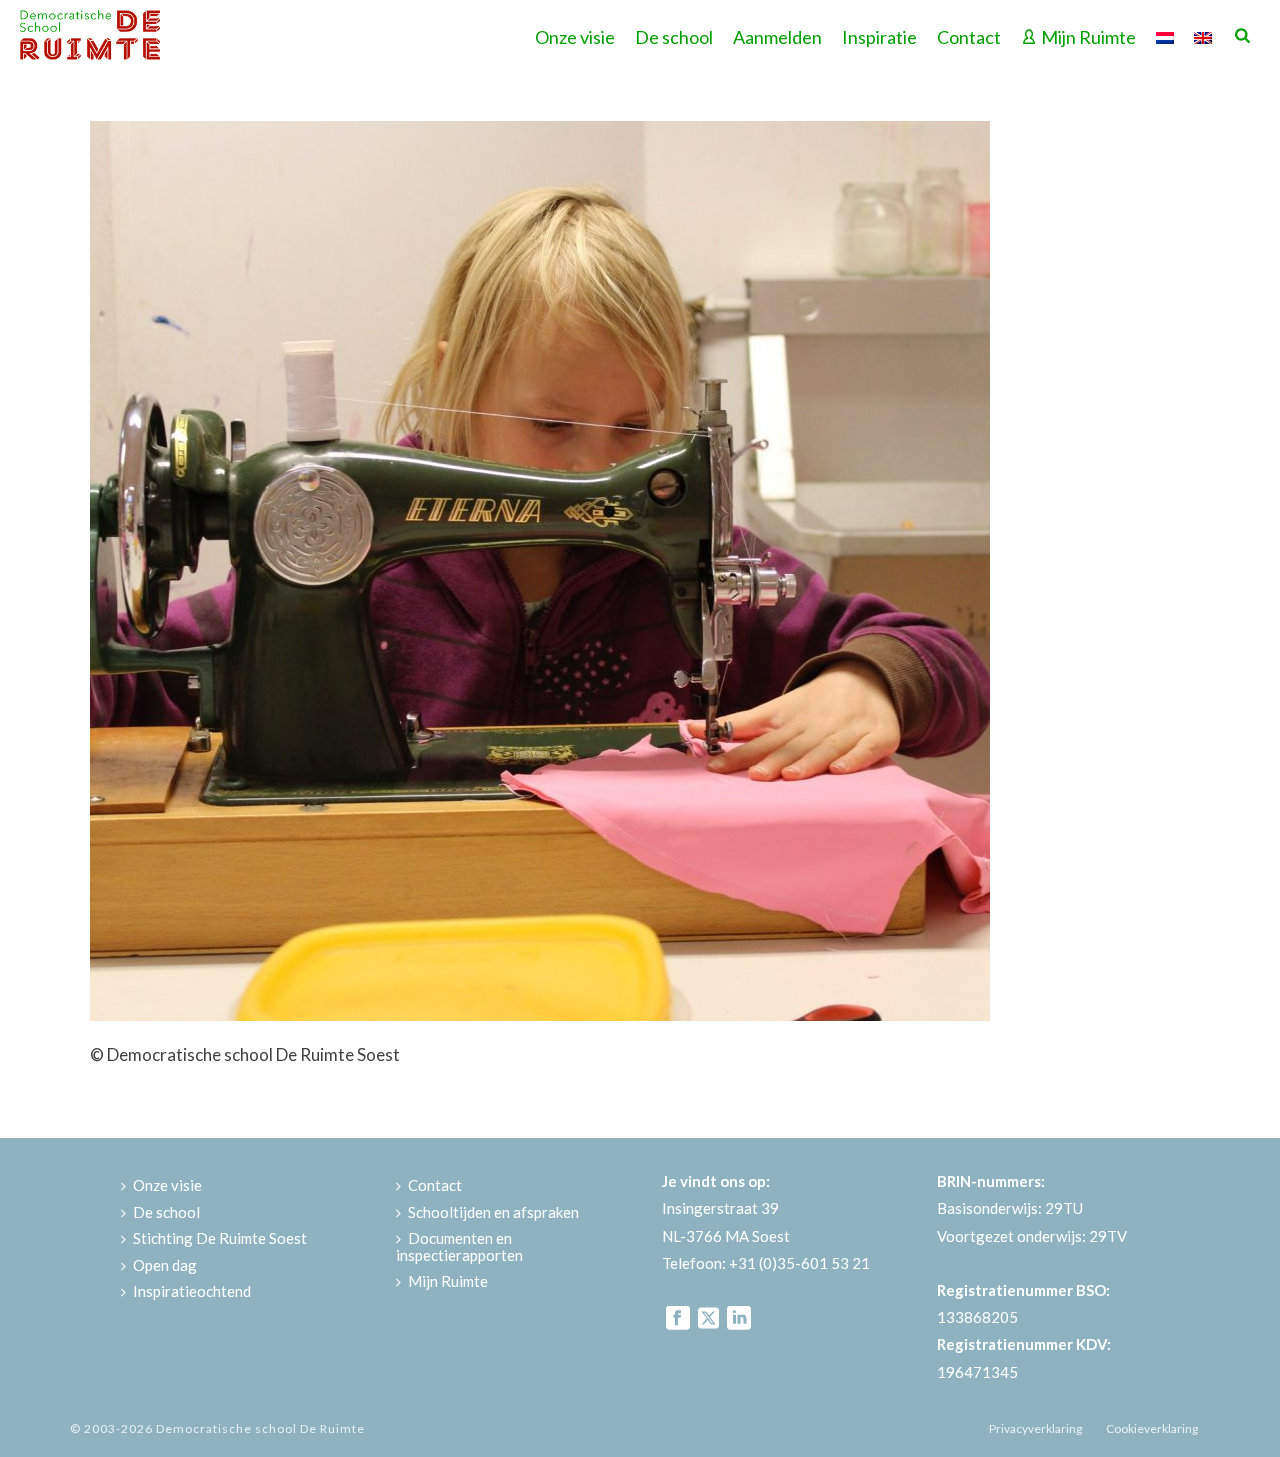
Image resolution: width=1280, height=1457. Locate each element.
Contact (969, 37)
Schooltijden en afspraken (493, 1212)
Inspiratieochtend (192, 1291)
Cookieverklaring (1152, 1428)
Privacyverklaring (1035, 1428)
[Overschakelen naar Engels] (1203, 35)
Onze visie (575, 37)
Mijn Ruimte (1088, 37)
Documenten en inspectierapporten (459, 1246)
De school (674, 37)
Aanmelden (777, 37)
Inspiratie (879, 37)
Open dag (165, 1265)
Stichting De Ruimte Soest (220, 1238)
